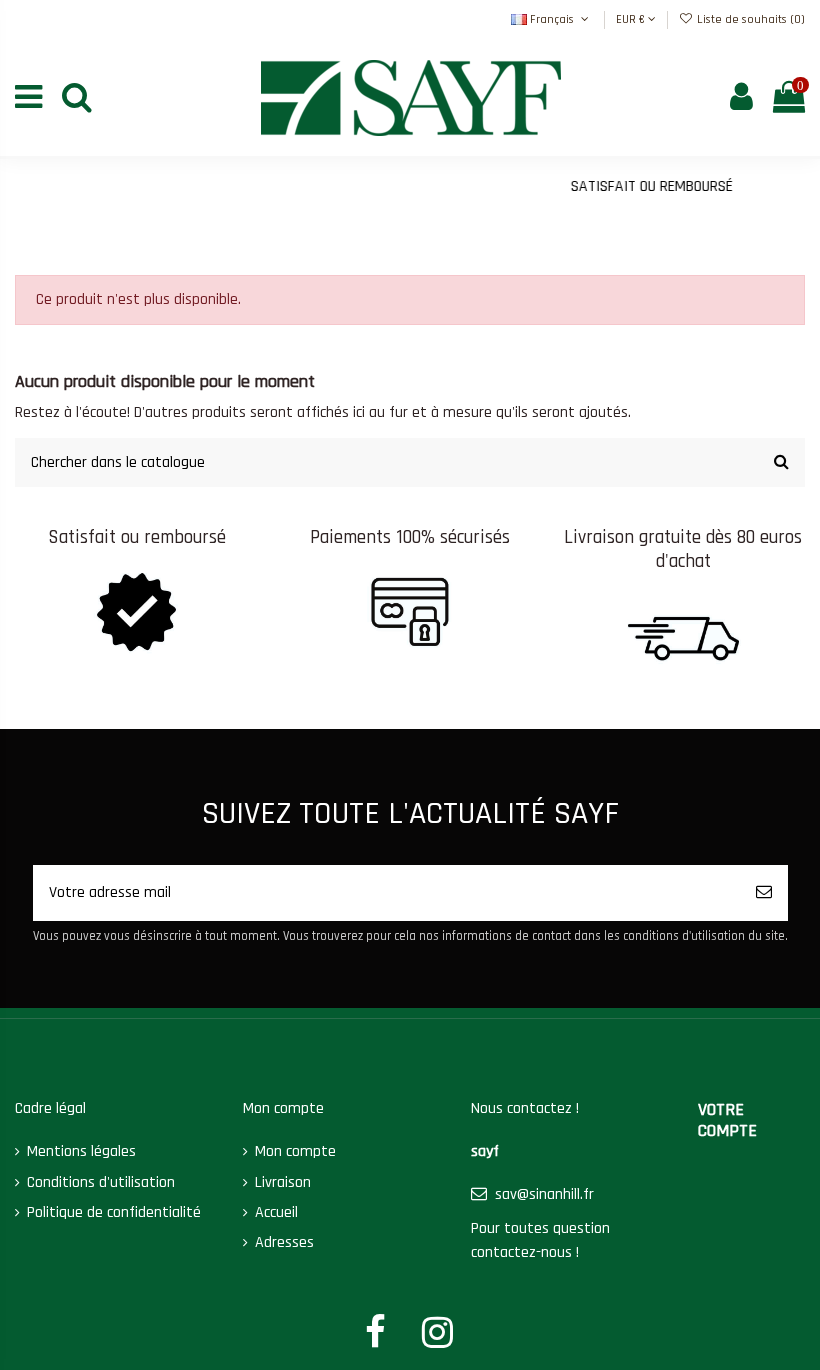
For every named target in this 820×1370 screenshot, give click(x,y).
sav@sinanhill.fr (544, 1194)
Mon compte (295, 1151)
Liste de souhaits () (749, 19)
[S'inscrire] (764, 893)
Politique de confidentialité (114, 1212)
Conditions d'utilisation (101, 1182)
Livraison (283, 1182)
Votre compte (727, 1120)
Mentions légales (81, 1151)
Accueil (276, 1212)
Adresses (284, 1242)
